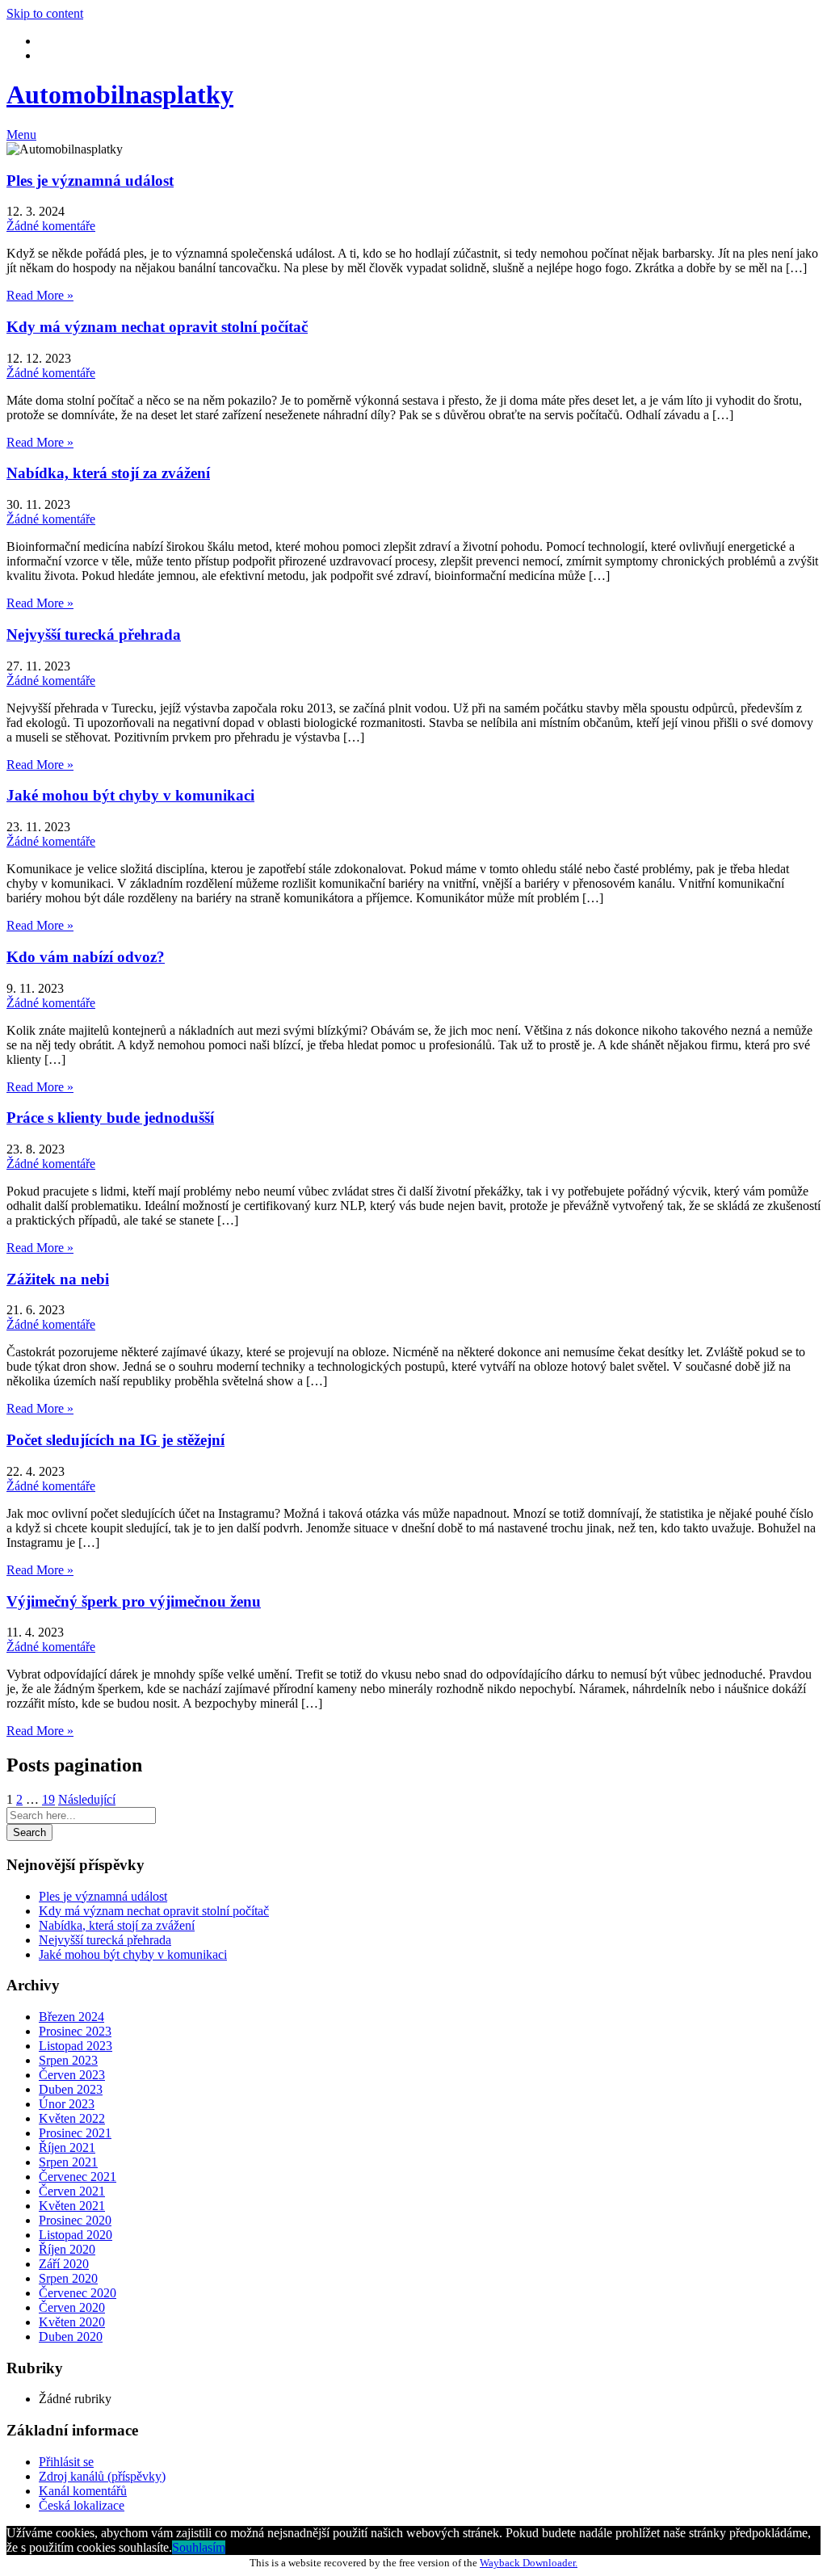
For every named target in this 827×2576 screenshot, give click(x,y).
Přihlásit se (66, 2462)
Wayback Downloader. (529, 2563)
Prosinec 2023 (75, 2031)
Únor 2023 (67, 2104)
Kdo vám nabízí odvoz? (86, 957)
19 (48, 1799)
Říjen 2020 (67, 2249)
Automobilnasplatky (120, 95)
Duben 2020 (71, 2336)
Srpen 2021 (68, 2162)
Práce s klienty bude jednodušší (110, 1118)
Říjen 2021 (67, 2147)
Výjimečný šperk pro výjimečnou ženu (134, 1601)
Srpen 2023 (68, 2060)
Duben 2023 (71, 2089)
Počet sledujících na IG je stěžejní (115, 1440)
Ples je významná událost (90, 181)
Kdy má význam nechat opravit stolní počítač (157, 327)
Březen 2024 (71, 2017)
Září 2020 (64, 2264)
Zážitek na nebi (58, 1279)
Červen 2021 (72, 2191)
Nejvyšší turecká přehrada (94, 635)
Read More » (40, 295)
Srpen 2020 (68, 2278)
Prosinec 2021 (75, 2133)
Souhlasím (199, 2547)
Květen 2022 (72, 2118)
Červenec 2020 (78, 2293)
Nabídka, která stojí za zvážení (108, 473)
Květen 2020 (72, 2322)
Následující (87, 1799)
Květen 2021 (72, 2206)
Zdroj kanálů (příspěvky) (102, 2476)
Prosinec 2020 (75, 2220)
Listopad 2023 (76, 2046)
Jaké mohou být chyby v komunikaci (130, 795)
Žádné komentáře (51, 226)
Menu (21, 134)
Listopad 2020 (76, 2235)
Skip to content (45, 13)
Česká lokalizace (82, 2505)
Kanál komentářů (83, 2491)
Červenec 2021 (78, 2177)
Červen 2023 (72, 2075)
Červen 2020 (72, 2307)
